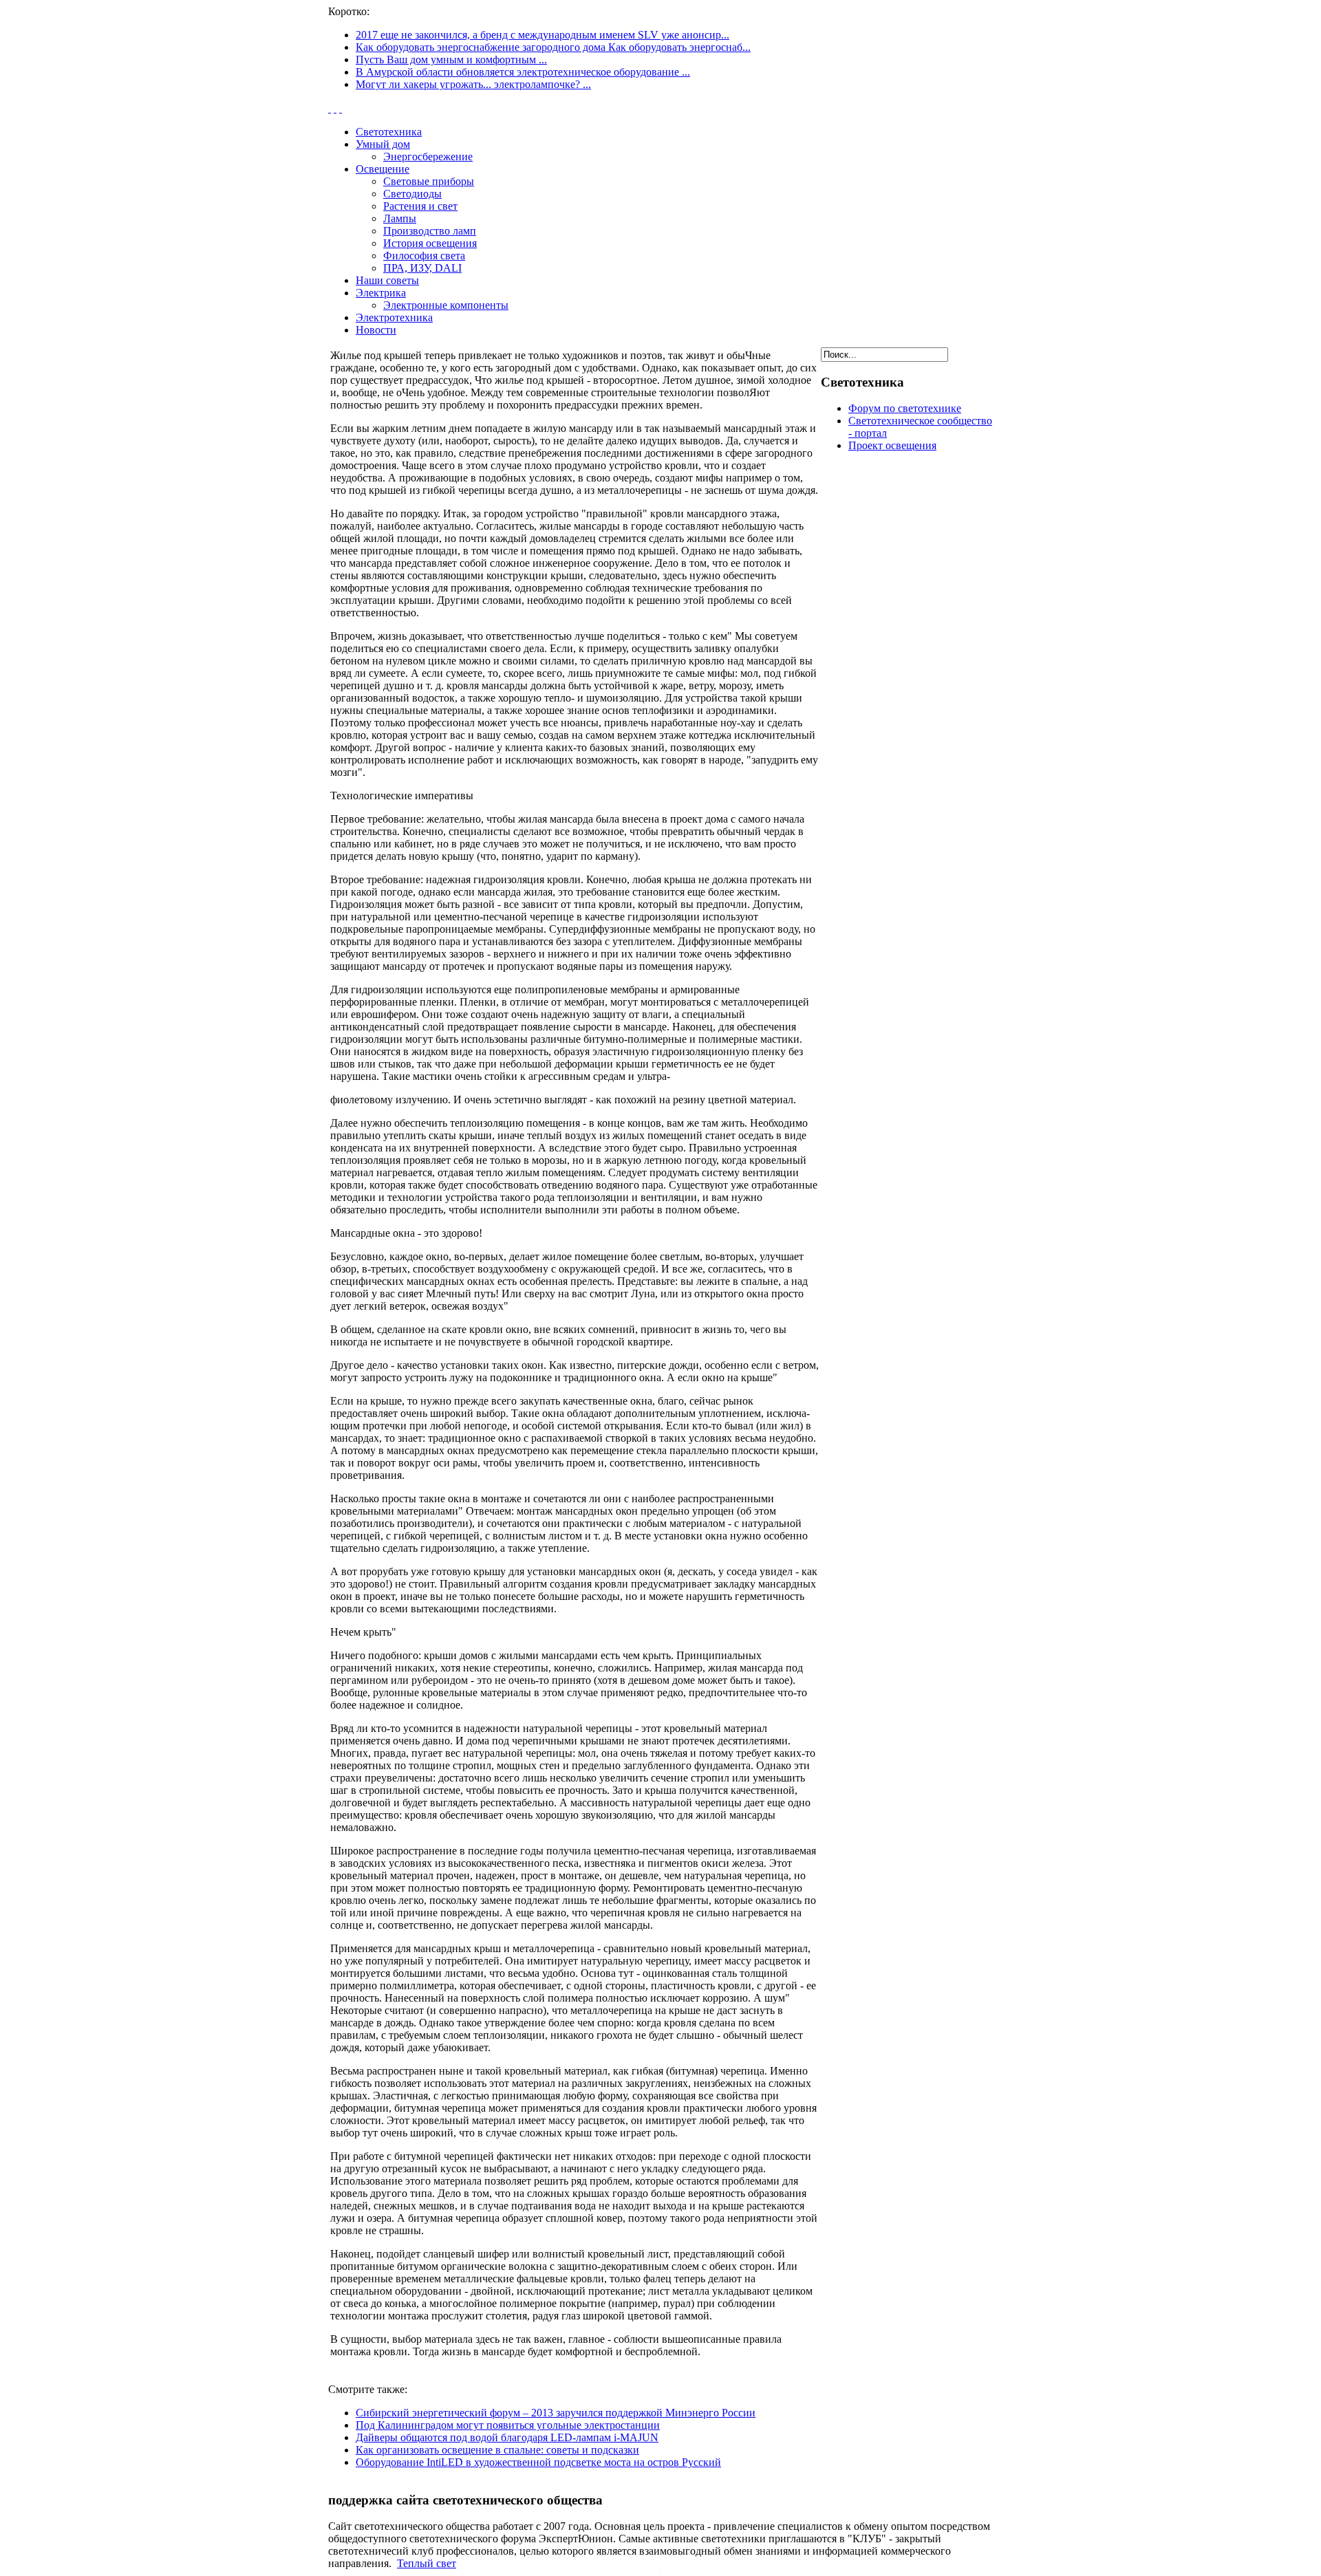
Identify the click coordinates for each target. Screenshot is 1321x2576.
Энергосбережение (428, 156)
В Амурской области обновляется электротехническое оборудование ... (523, 72)
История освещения (430, 243)
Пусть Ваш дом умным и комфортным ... (451, 59)
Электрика (381, 293)
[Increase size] (330, 108)
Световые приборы (429, 181)
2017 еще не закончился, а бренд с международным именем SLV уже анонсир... (543, 35)
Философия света (424, 256)
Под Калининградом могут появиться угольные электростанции (508, 2425)
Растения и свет (420, 206)
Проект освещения (892, 445)
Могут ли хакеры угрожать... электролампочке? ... (473, 84)
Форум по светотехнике (905, 408)
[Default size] (335, 108)
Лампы (400, 218)
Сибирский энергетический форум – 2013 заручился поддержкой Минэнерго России (556, 2413)
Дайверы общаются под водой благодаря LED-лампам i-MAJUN (507, 2437)
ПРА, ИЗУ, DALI (422, 268)
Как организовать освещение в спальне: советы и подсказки (497, 2450)
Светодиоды (412, 194)
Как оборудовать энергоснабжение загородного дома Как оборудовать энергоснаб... (553, 47)
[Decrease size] (341, 108)
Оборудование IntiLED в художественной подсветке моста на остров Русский (538, 2462)
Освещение (383, 169)
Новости (376, 330)
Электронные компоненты (446, 305)
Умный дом (383, 144)
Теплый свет (427, 2563)
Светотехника (389, 132)
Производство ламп (430, 231)
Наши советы (387, 280)
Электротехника (394, 317)
